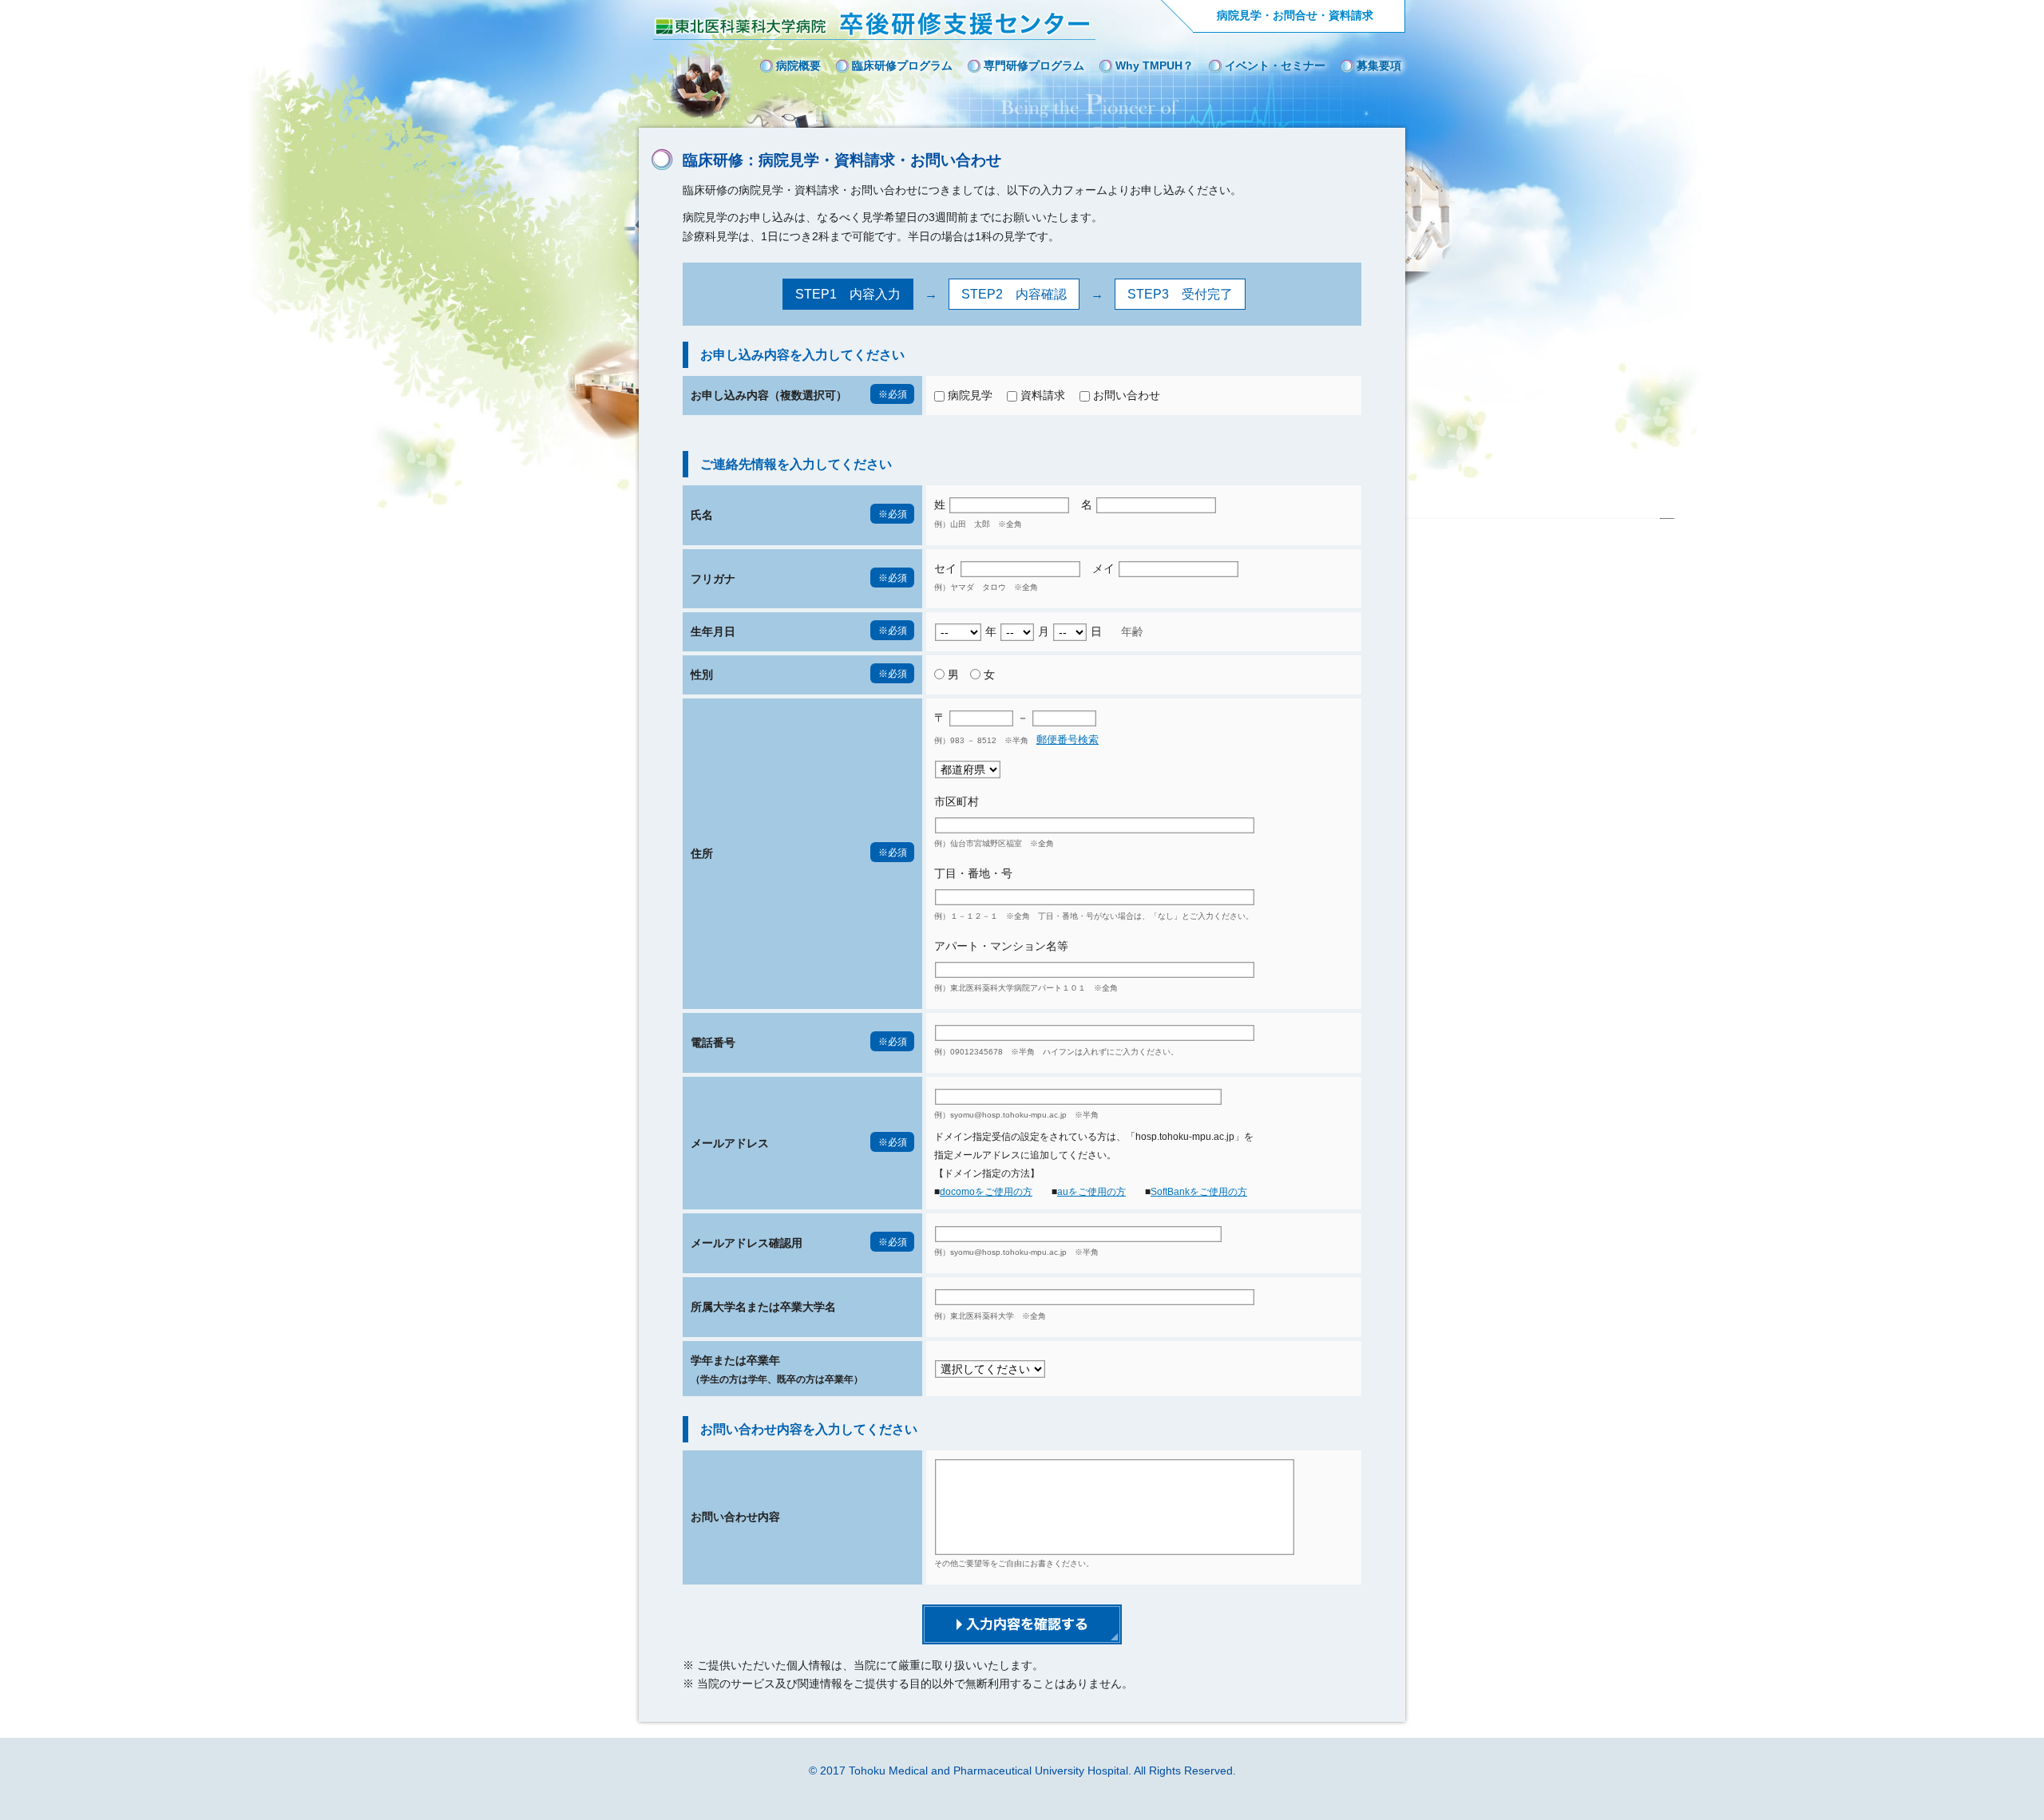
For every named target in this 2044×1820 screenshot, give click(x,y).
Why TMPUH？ (1155, 65)
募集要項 (1379, 65)
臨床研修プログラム (902, 65)
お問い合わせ (1127, 395)
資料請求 (1043, 395)
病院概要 (798, 65)
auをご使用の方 (1091, 1192)
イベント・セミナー (1275, 65)
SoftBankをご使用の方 (1199, 1192)
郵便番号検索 (1068, 740)
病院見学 (970, 395)
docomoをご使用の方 (986, 1192)
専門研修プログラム (1034, 65)
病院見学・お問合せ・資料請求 (1295, 15)
